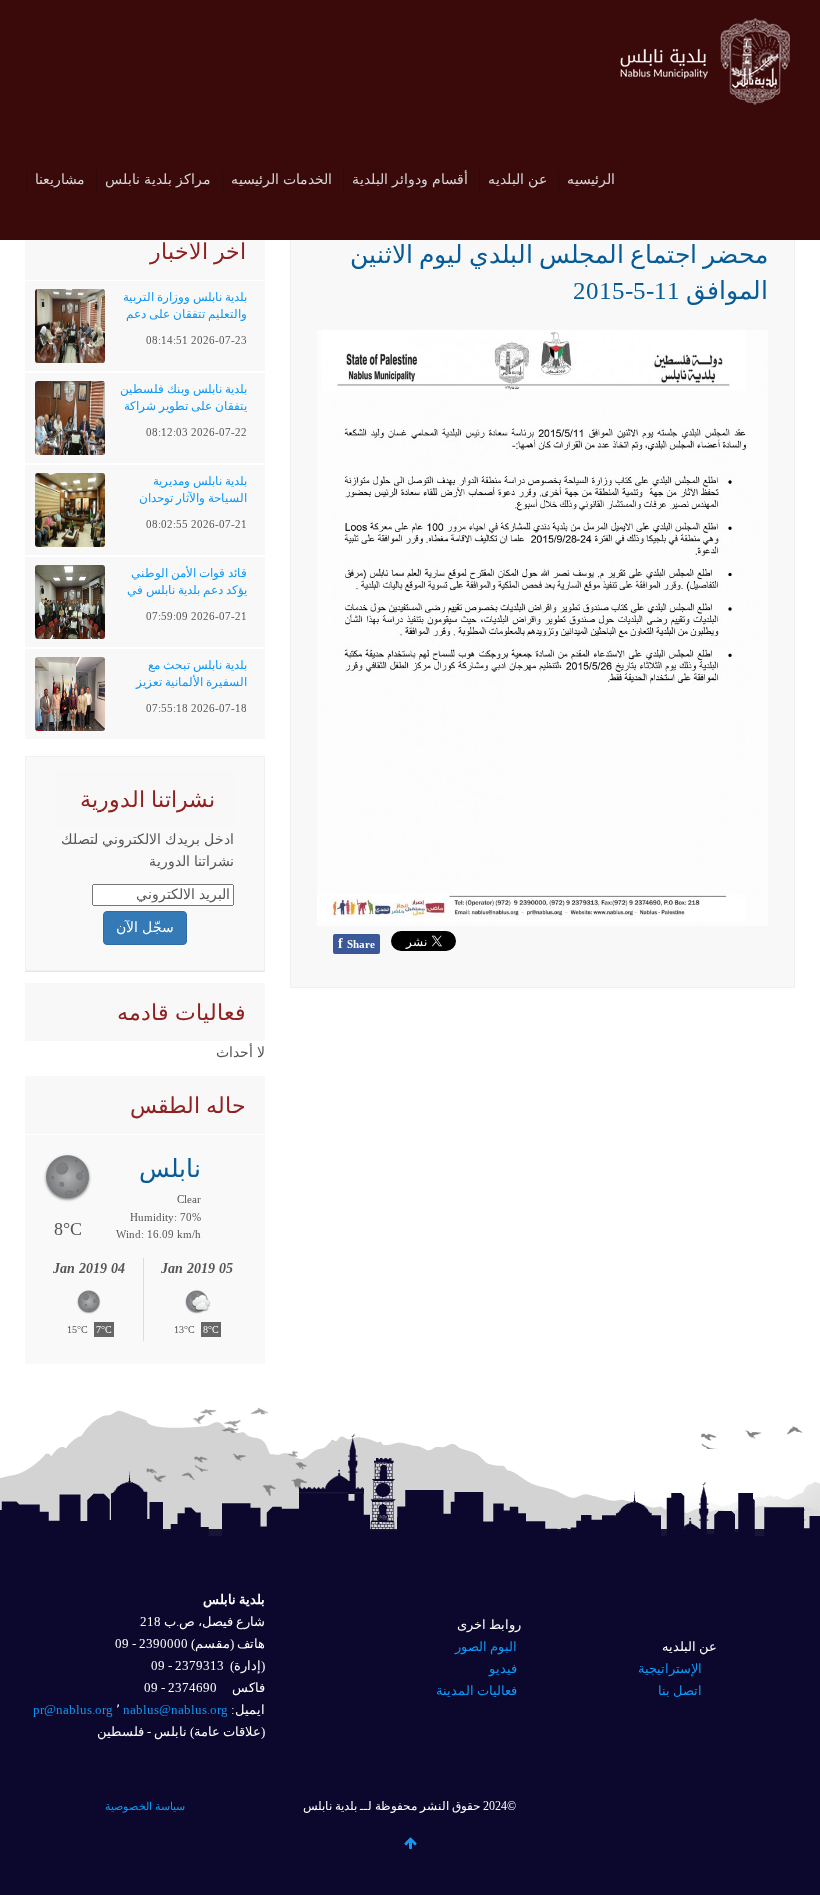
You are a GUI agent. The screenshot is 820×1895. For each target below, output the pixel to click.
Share (356, 943)
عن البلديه (517, 179)
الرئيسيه (591, 179)
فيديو (503, 1668)
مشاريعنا (60, 179)
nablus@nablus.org (175, 1709)
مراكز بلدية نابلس (158, 179)
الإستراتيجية (670, 1668)
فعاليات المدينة (476, 1690)
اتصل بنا (680, 1690)
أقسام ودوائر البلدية (410, 179)
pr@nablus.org (73, 1709)
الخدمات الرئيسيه (281, 179)
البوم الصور (486, 1646)
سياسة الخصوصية (145, 1806)
